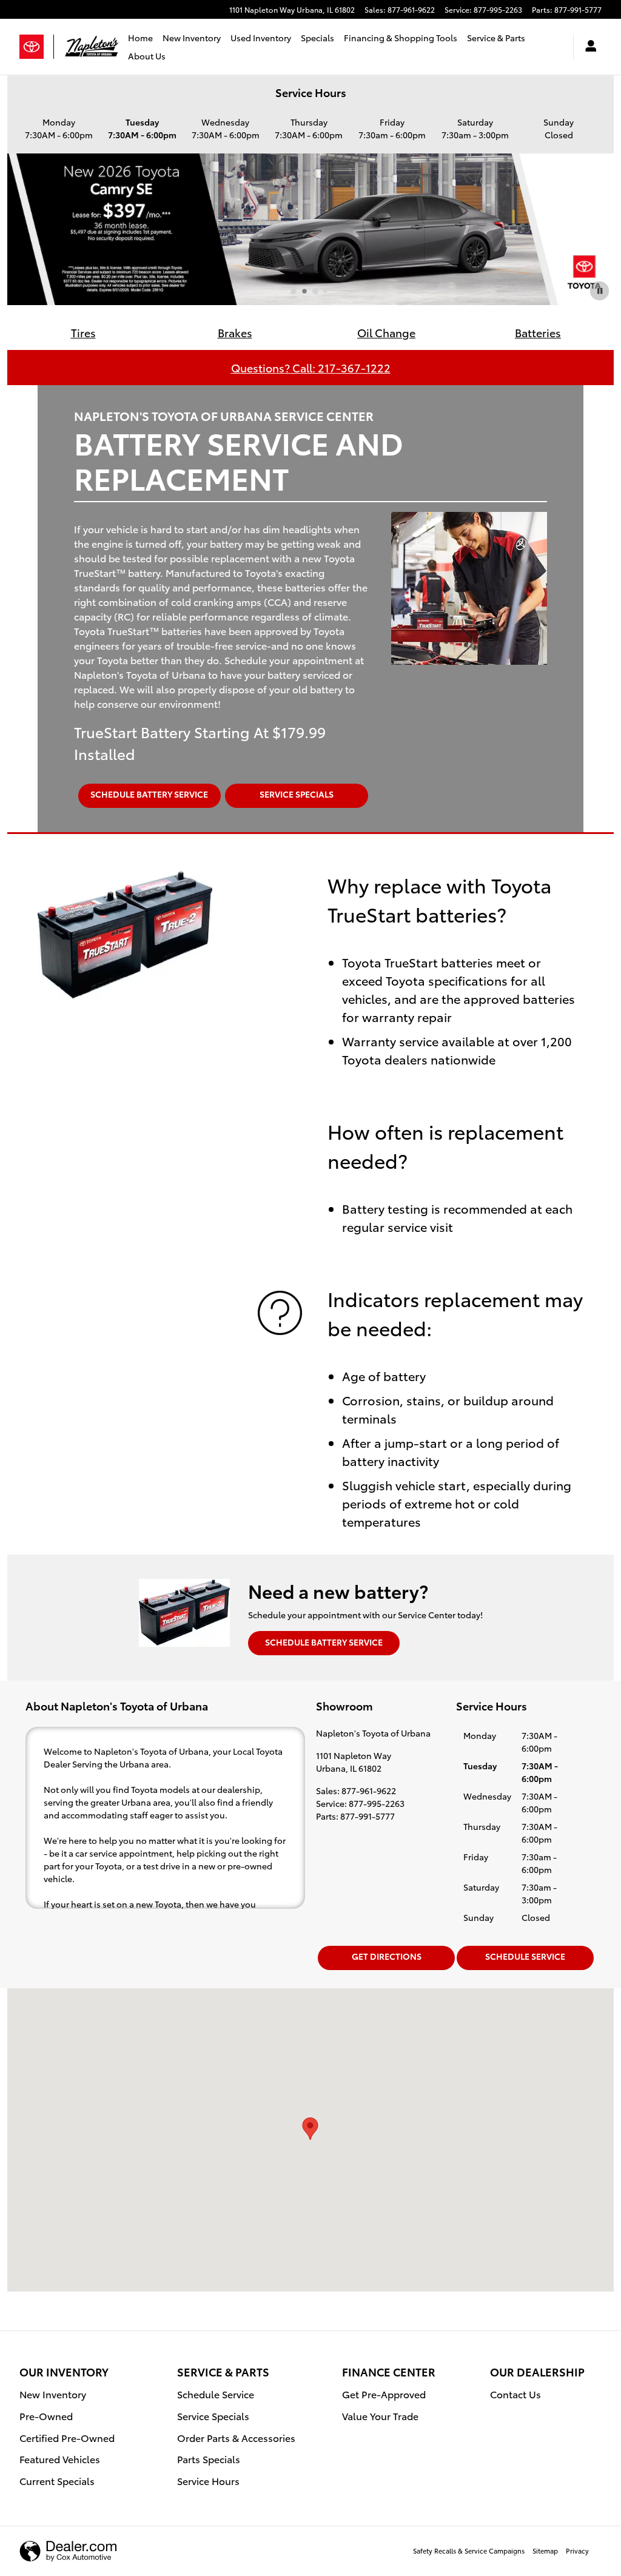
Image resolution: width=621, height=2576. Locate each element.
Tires (83, 332)
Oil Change (386, 332)
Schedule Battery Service (149, 794)
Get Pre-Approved (384, 2394)
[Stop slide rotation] (599, 291)
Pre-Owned (46, 2416)
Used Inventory (261, 38)
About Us (147, 56)
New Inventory (192, 38)
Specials (317, 38)
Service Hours (208, 2480)
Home (140, 38)
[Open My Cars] (588, 47)
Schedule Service (525, 1956)
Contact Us (515, 2394)
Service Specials (297, 794)
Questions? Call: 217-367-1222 (311, 367)
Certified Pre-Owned (67, 2437)
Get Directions (387, 1956)
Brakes (235, 332)
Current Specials (57, 2480)
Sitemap (545, 2551)
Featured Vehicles (60, 2459)
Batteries (538, 332)
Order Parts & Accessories (236, 2437)
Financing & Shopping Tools (401, 38)
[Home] (37, 47)
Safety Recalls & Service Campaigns (469, 2551)
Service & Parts (496, 38)
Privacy (577, 2551)
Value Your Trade (380, 2416)
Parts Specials (209, 2459)
